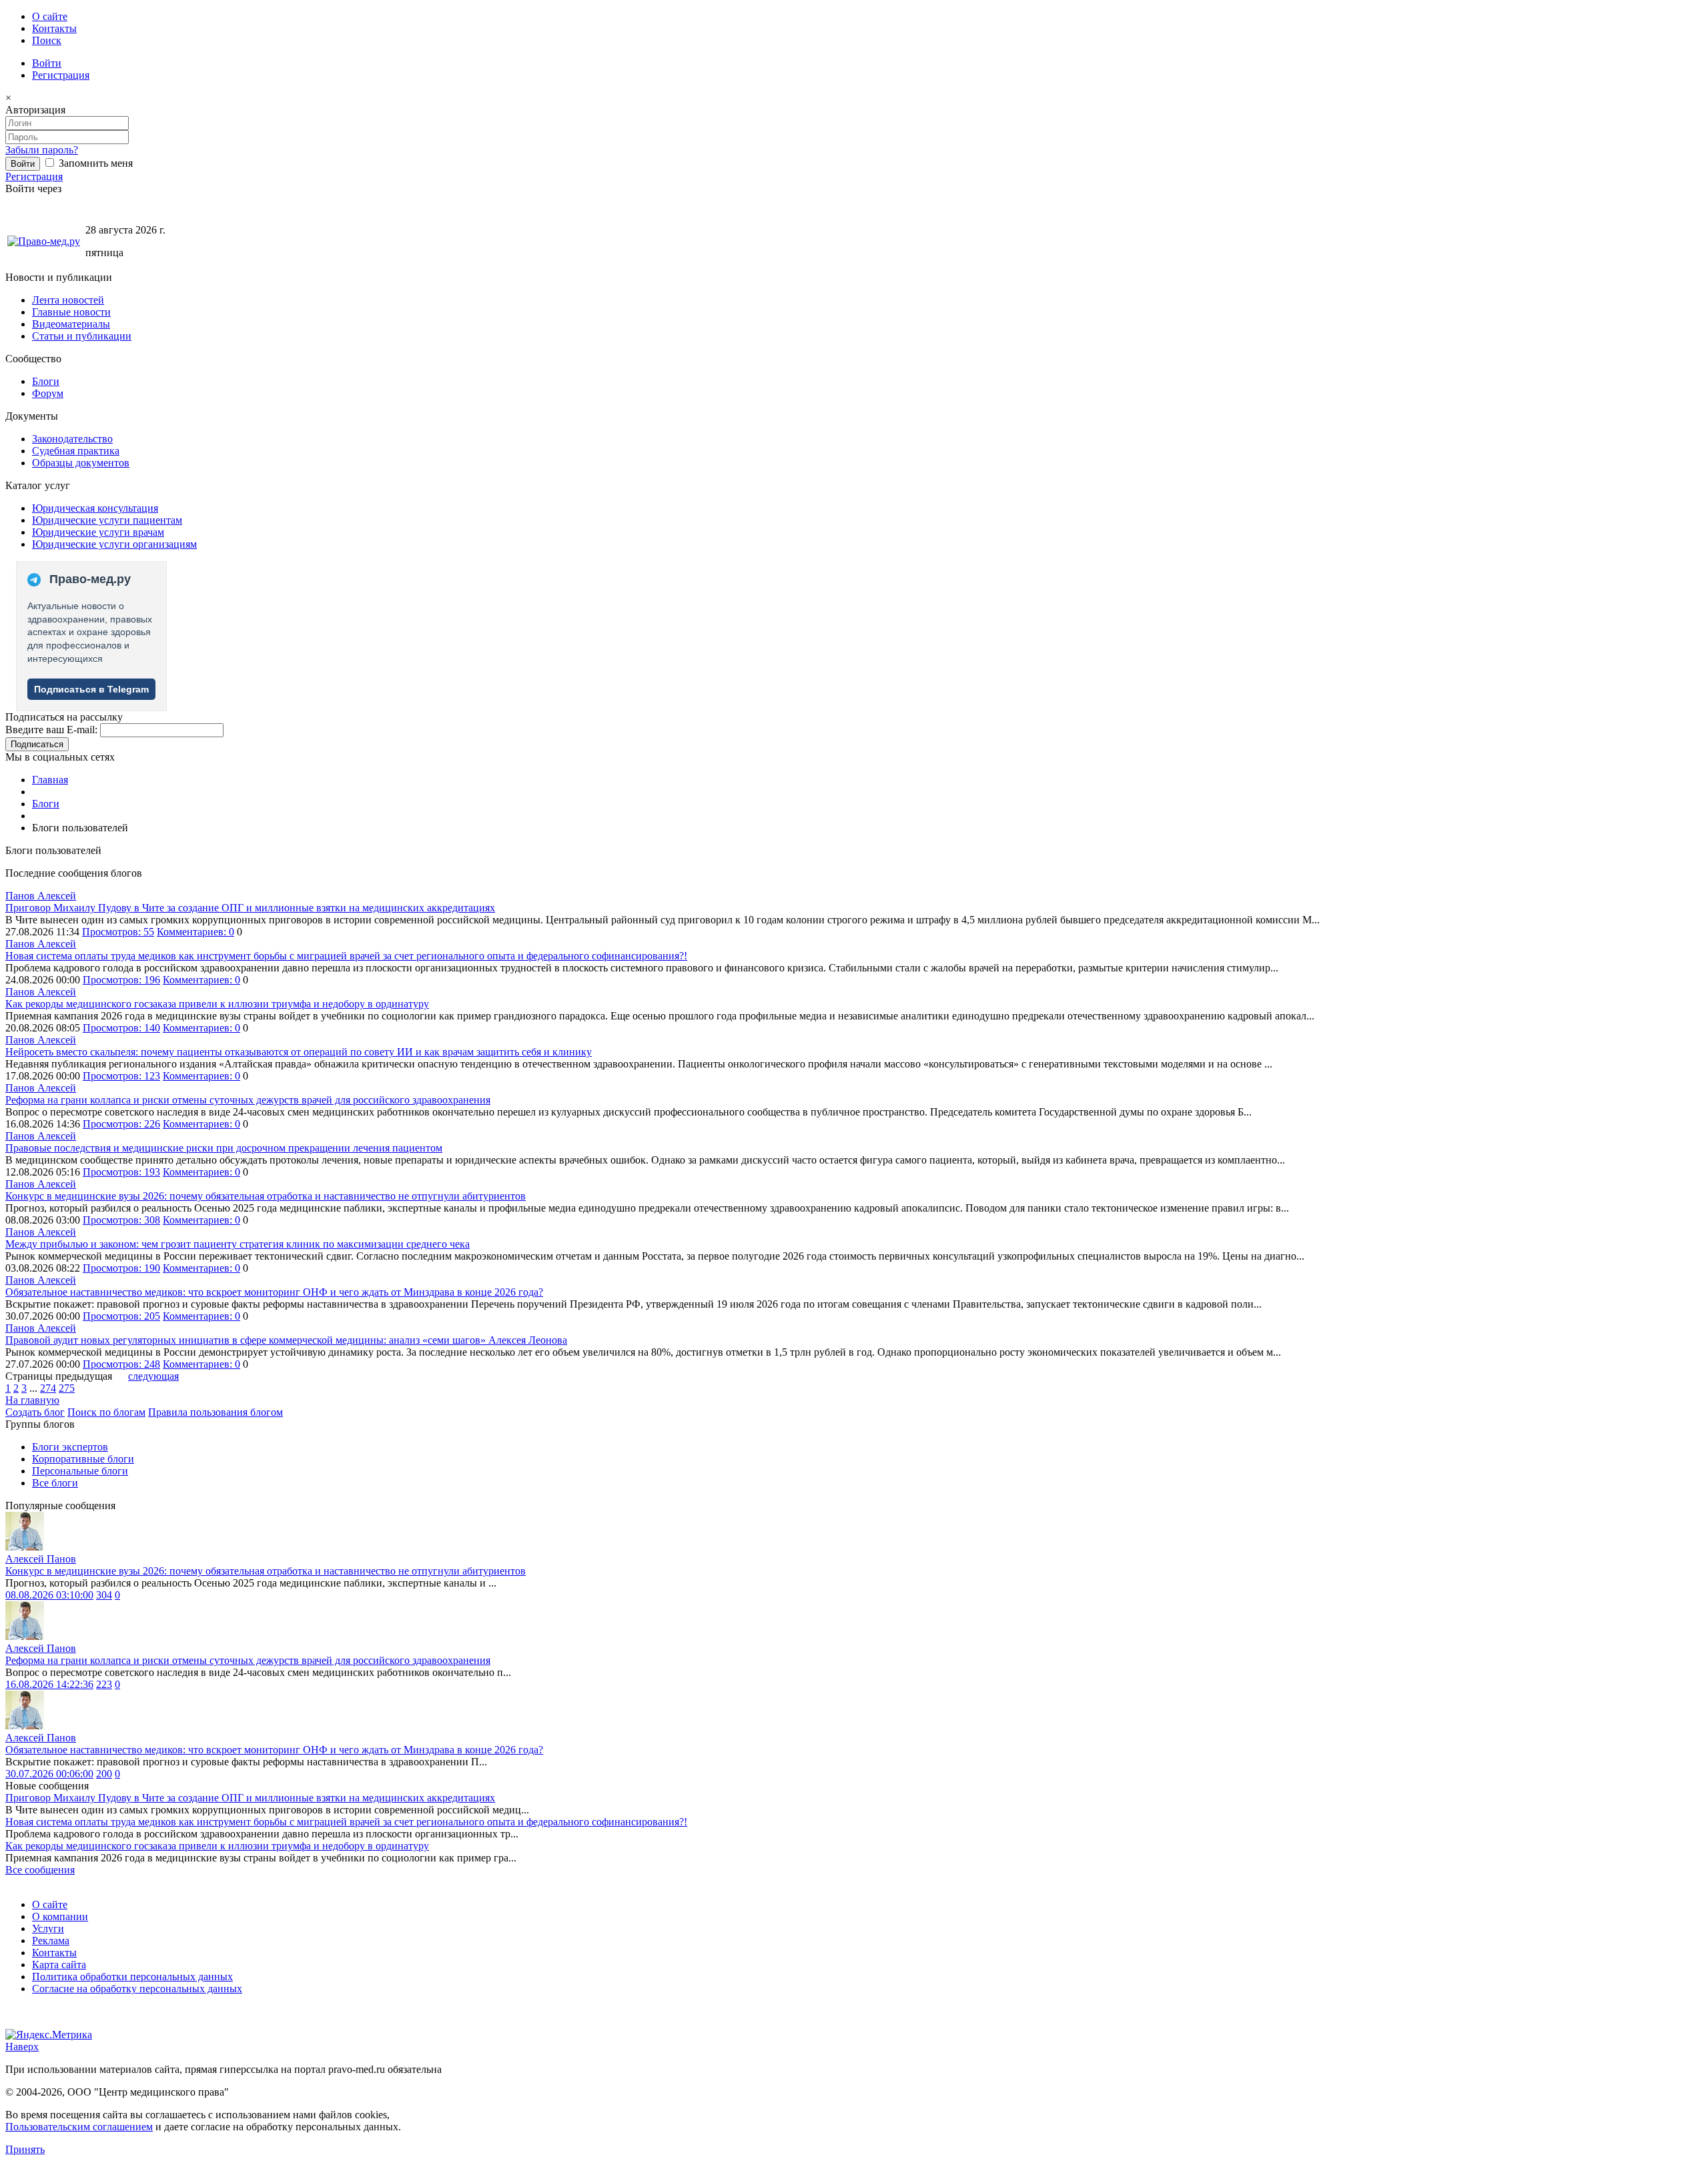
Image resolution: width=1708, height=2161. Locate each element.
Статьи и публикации (82, 336)
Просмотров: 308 (121, 1220)
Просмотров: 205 (121, 1316)
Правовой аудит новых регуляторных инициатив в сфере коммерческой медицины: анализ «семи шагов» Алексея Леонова (286, 1340)
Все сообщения (40, 1870)
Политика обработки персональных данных (132, 1977)
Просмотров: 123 (121, 1076)
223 (104, 1684)
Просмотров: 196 (121, 980)
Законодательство (72, 439)
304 (104, 1595)
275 (67, 1388)
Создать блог (35, 1412)
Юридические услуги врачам (98, 532)
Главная (50, 780)
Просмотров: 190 (121, 1268)
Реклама (51, 1940)
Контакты (54, 28)
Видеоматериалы (71, 324)
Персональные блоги (80, 1471)
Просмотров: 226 (121, 1124)
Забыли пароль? (42, 150)
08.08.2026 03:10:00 (49, 1595)
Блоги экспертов (70, 1447)
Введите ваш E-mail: (51, 730)
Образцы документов (81, 463)
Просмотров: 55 (118, 932)
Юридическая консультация (95, 508)
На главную (32, 1400)
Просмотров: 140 (121, 1028)
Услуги (48, 1928)
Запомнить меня (94, 163)
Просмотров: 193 (121, 1172)
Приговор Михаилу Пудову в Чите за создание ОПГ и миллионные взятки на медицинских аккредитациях (250, 908)
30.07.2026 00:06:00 (49, 1774)
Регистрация (61, 75)
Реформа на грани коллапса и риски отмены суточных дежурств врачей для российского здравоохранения (248, 1100)
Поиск (47, 40)
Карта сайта (59, 1965)
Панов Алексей (41, 896)
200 (104, 1774)
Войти (47, 63)
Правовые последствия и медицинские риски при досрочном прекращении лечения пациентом (224, 1148)
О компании (60, 1916)
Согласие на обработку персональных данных (137, 1989)
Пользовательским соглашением (79, 2127)
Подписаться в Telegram (91, 689)
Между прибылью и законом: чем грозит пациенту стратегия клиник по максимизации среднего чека (238, 1244)
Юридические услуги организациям (114, 544)
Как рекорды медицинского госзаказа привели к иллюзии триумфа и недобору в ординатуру (217, 1004)
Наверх (22, 2047)
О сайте (50, 16)
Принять (25, 2149)
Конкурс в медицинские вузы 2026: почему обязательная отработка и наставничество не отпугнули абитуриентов (266, 1196)
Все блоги (55, 1483)
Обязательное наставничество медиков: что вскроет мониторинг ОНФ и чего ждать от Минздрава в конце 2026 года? (274, 1292)
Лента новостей (68, 300)
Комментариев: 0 (195, 932)
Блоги (46, 381)
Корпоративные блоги (83, 1459)
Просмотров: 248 (121, 1364)
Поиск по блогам (106, 1412)
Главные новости (71, 312)
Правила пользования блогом (216, 1412)
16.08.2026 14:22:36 (49, 1684)
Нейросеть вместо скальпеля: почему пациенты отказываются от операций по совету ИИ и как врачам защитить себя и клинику (299, 1052)
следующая (153, 1376)
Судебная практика (76, 451)
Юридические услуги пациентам (107, 520)
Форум (48, 393)
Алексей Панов (41, 1559)
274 (48, 1388)
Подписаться (37, 744)
